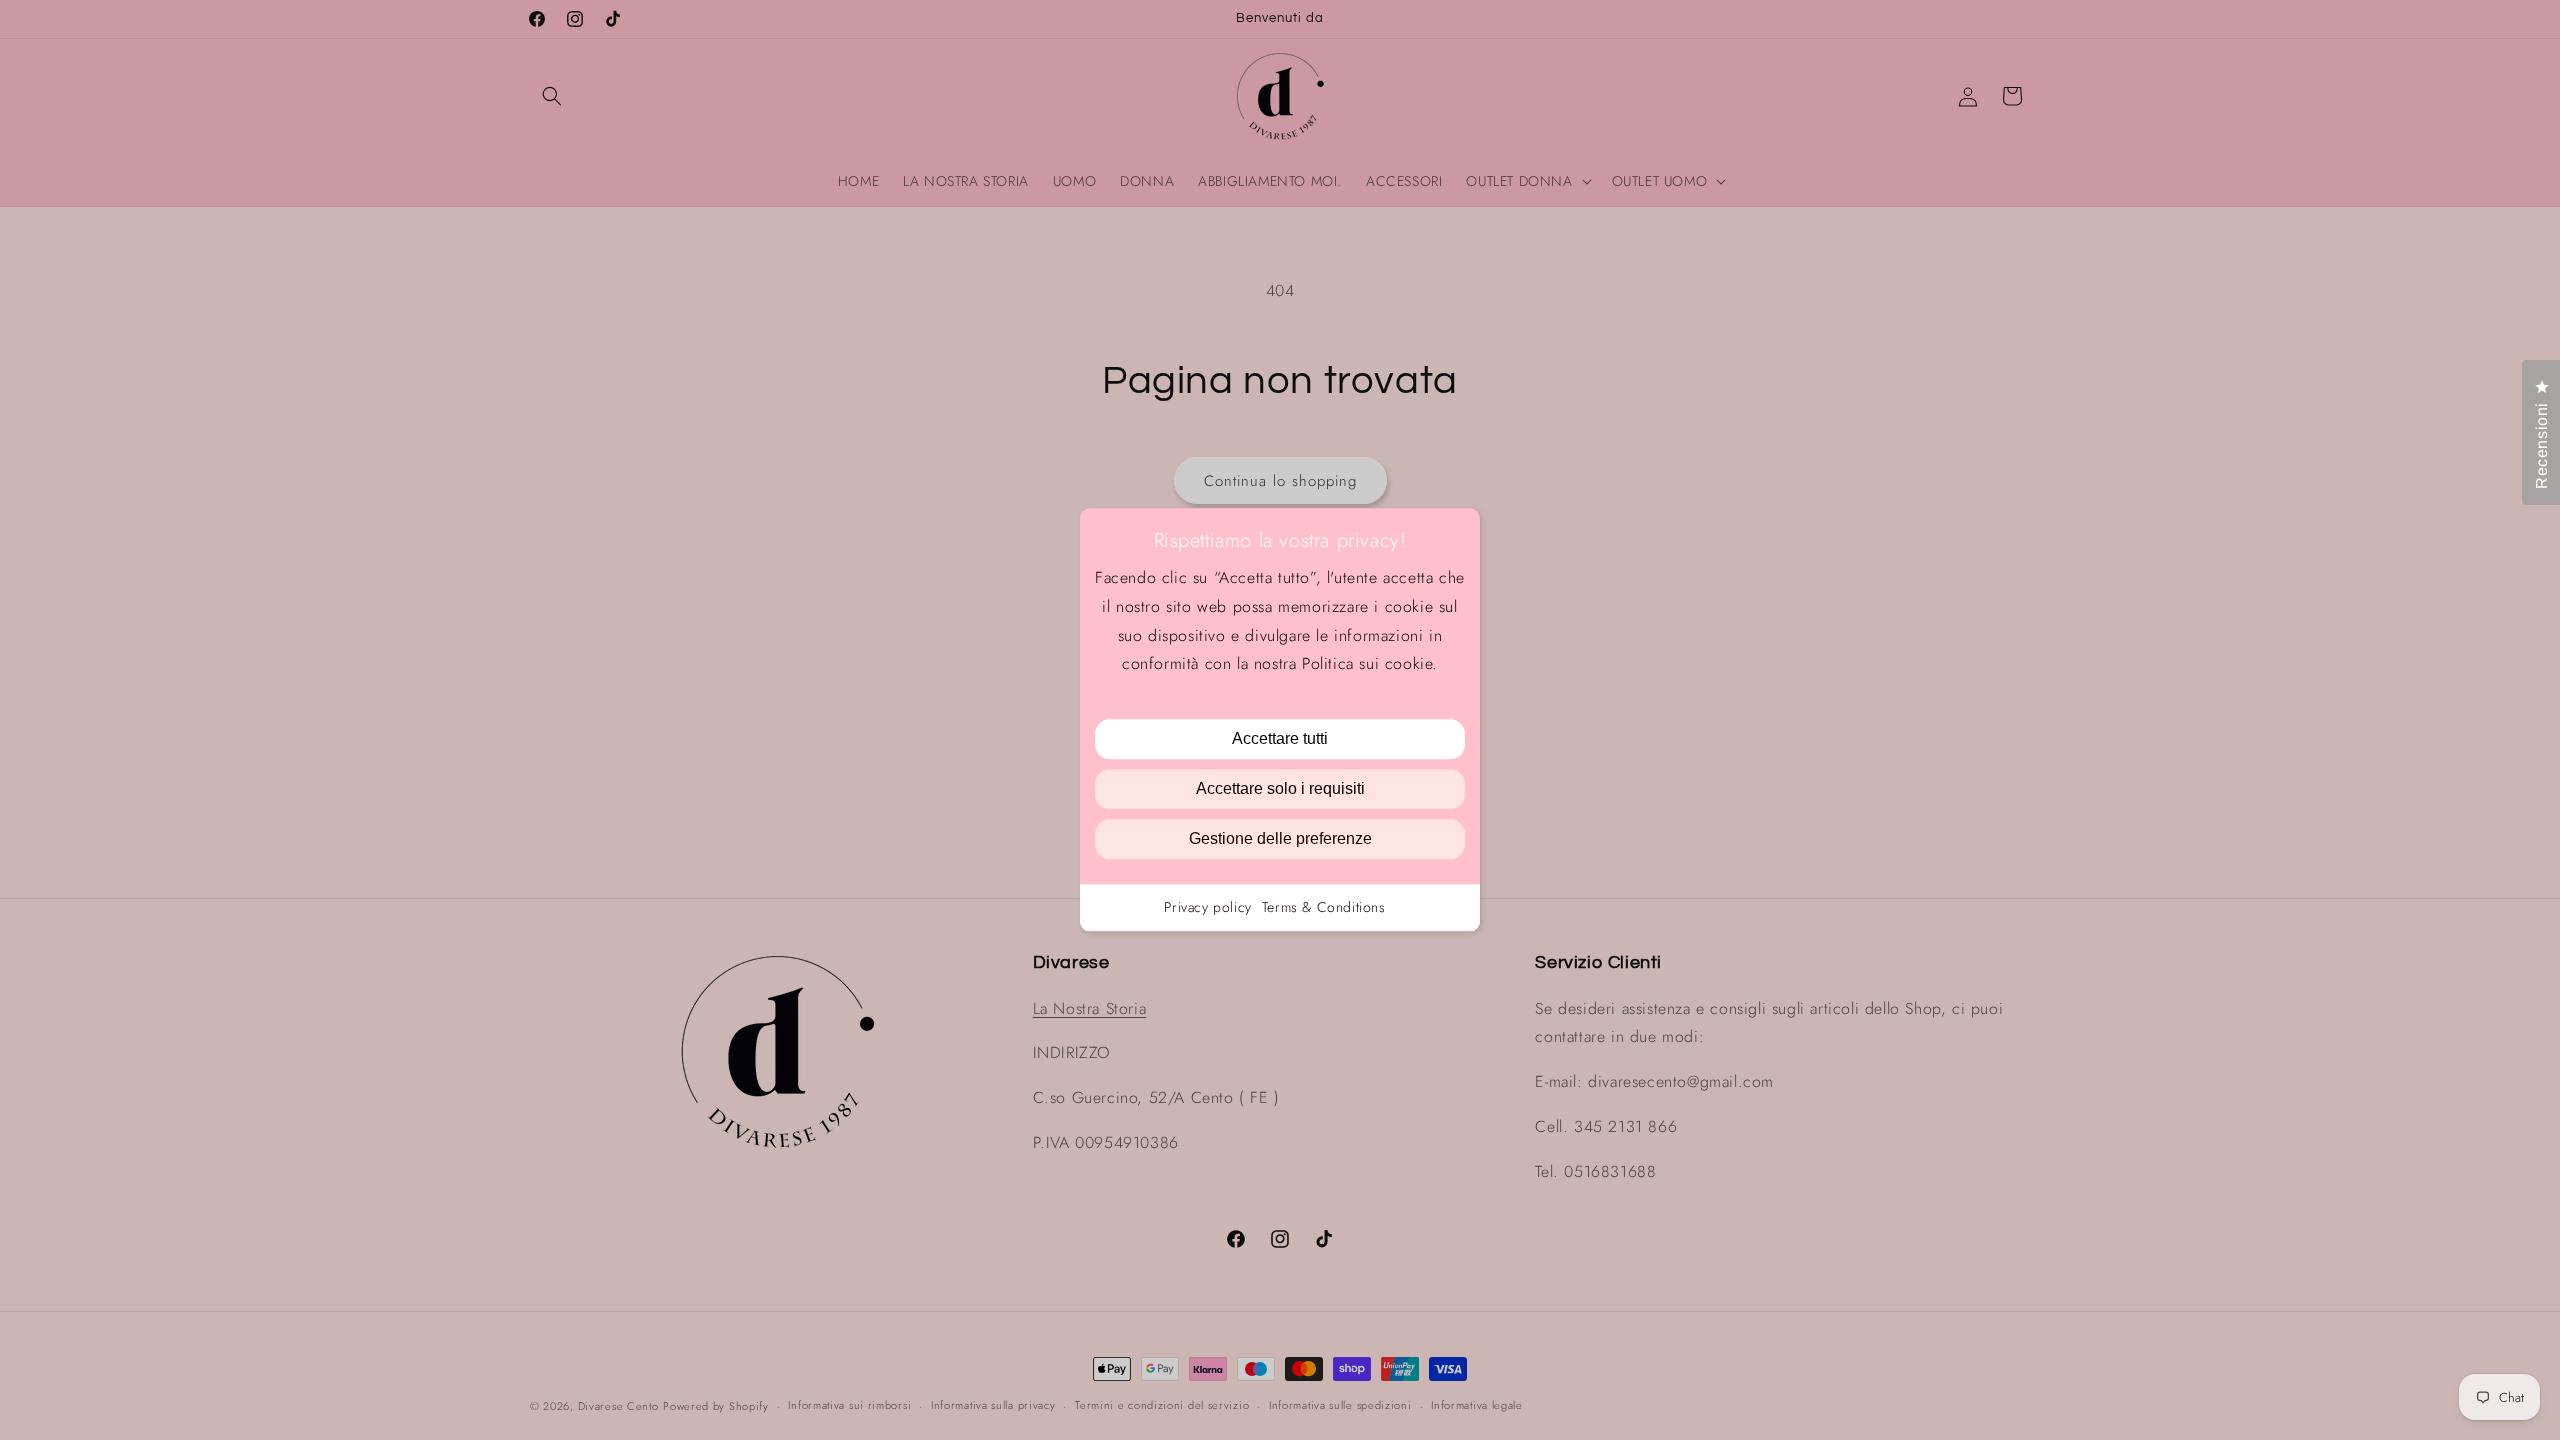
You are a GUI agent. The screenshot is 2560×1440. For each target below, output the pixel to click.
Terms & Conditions (1324, 908)
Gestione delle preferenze (1280, 839)
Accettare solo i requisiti (1280, 789)
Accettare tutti (1280, 739)
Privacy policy (1207, 908)
